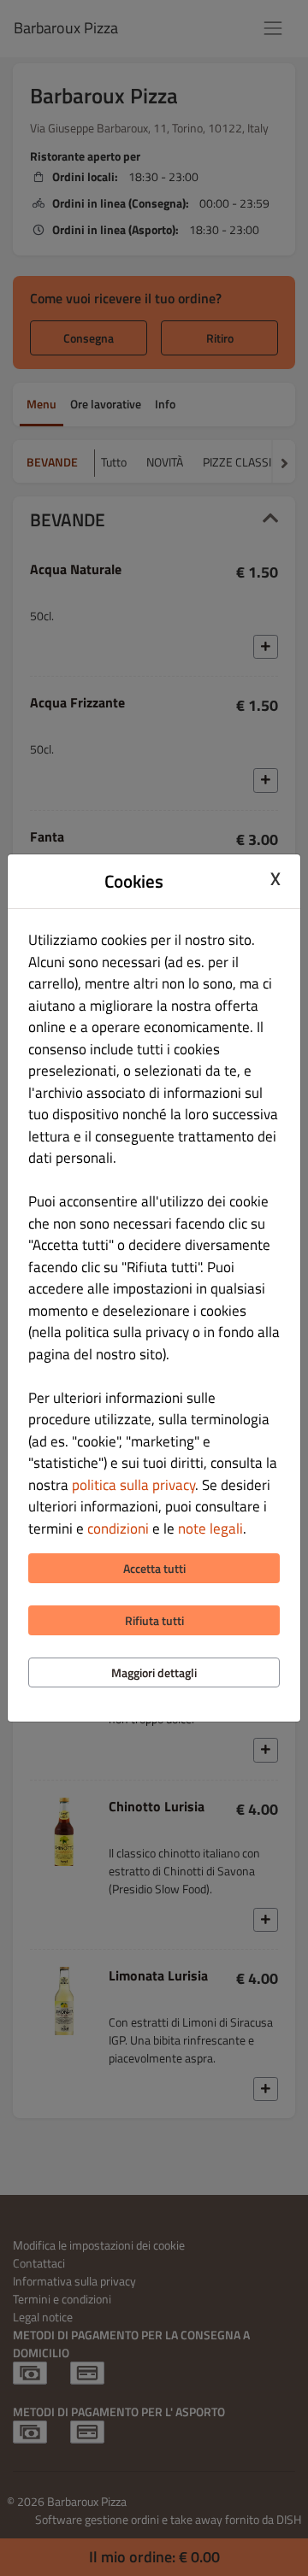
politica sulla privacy (133, 1485)
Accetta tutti (154, 1568)
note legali (210, 1529)
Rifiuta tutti (154, 1620)
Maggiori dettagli (154, 1672)
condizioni (118, 1529)
